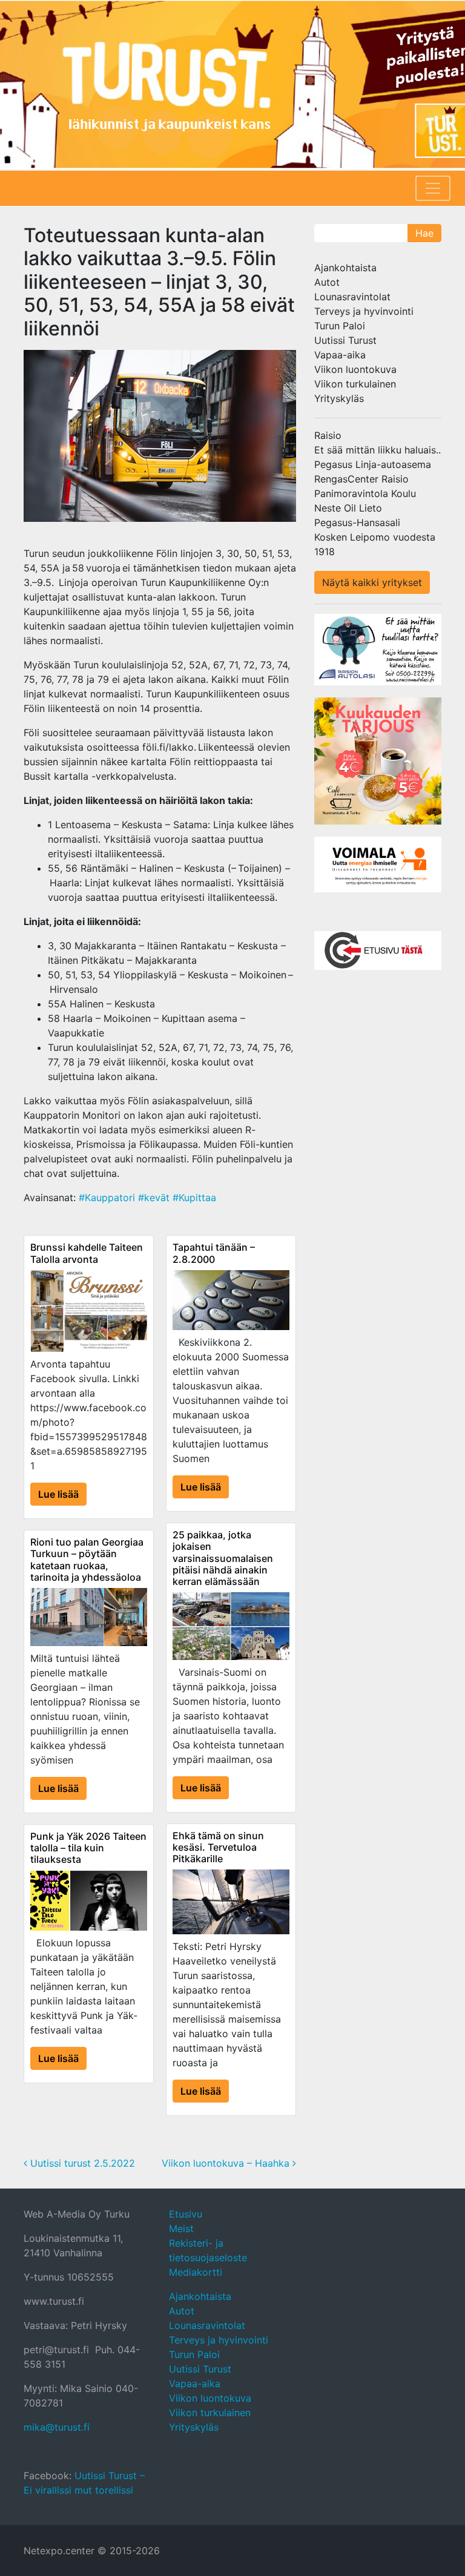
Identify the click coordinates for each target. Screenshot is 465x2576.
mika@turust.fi (57, 2427)
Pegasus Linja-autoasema (373, 464)
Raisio (328, 435)
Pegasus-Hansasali (357, 522)
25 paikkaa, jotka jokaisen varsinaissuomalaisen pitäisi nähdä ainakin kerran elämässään (223, 1558)
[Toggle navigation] (433, 188)
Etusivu (186, 2214)
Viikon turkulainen (355, 384)
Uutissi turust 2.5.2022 (81, 2163)
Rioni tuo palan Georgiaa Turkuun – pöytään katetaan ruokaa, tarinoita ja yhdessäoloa (87, 1560)
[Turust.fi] (232, 85)
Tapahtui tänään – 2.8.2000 (214, 1253)
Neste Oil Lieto (348, 508)
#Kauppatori (107, 1197)
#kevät (154, 1197)
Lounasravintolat (352, 297)
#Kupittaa (194, 1197)
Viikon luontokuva (355, 369)
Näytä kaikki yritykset (372, 582)
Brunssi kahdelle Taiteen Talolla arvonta (87, 1253)
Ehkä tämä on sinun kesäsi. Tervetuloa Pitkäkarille (218, 1847)
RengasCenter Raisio (361, 479)
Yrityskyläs (339, 398)
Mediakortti (196, 2272)
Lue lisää (58, 1494)
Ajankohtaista (345, 268)
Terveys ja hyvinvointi (364, 311)
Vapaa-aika (340, 355)
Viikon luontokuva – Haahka (227, 2163)
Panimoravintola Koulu (365, 493)
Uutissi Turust (345, 340)
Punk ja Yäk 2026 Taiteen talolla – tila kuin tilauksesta (88, 1848)
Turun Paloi (340, 326)
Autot (327, 282)
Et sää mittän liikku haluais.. (378, 450)
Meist (181, 2228)
